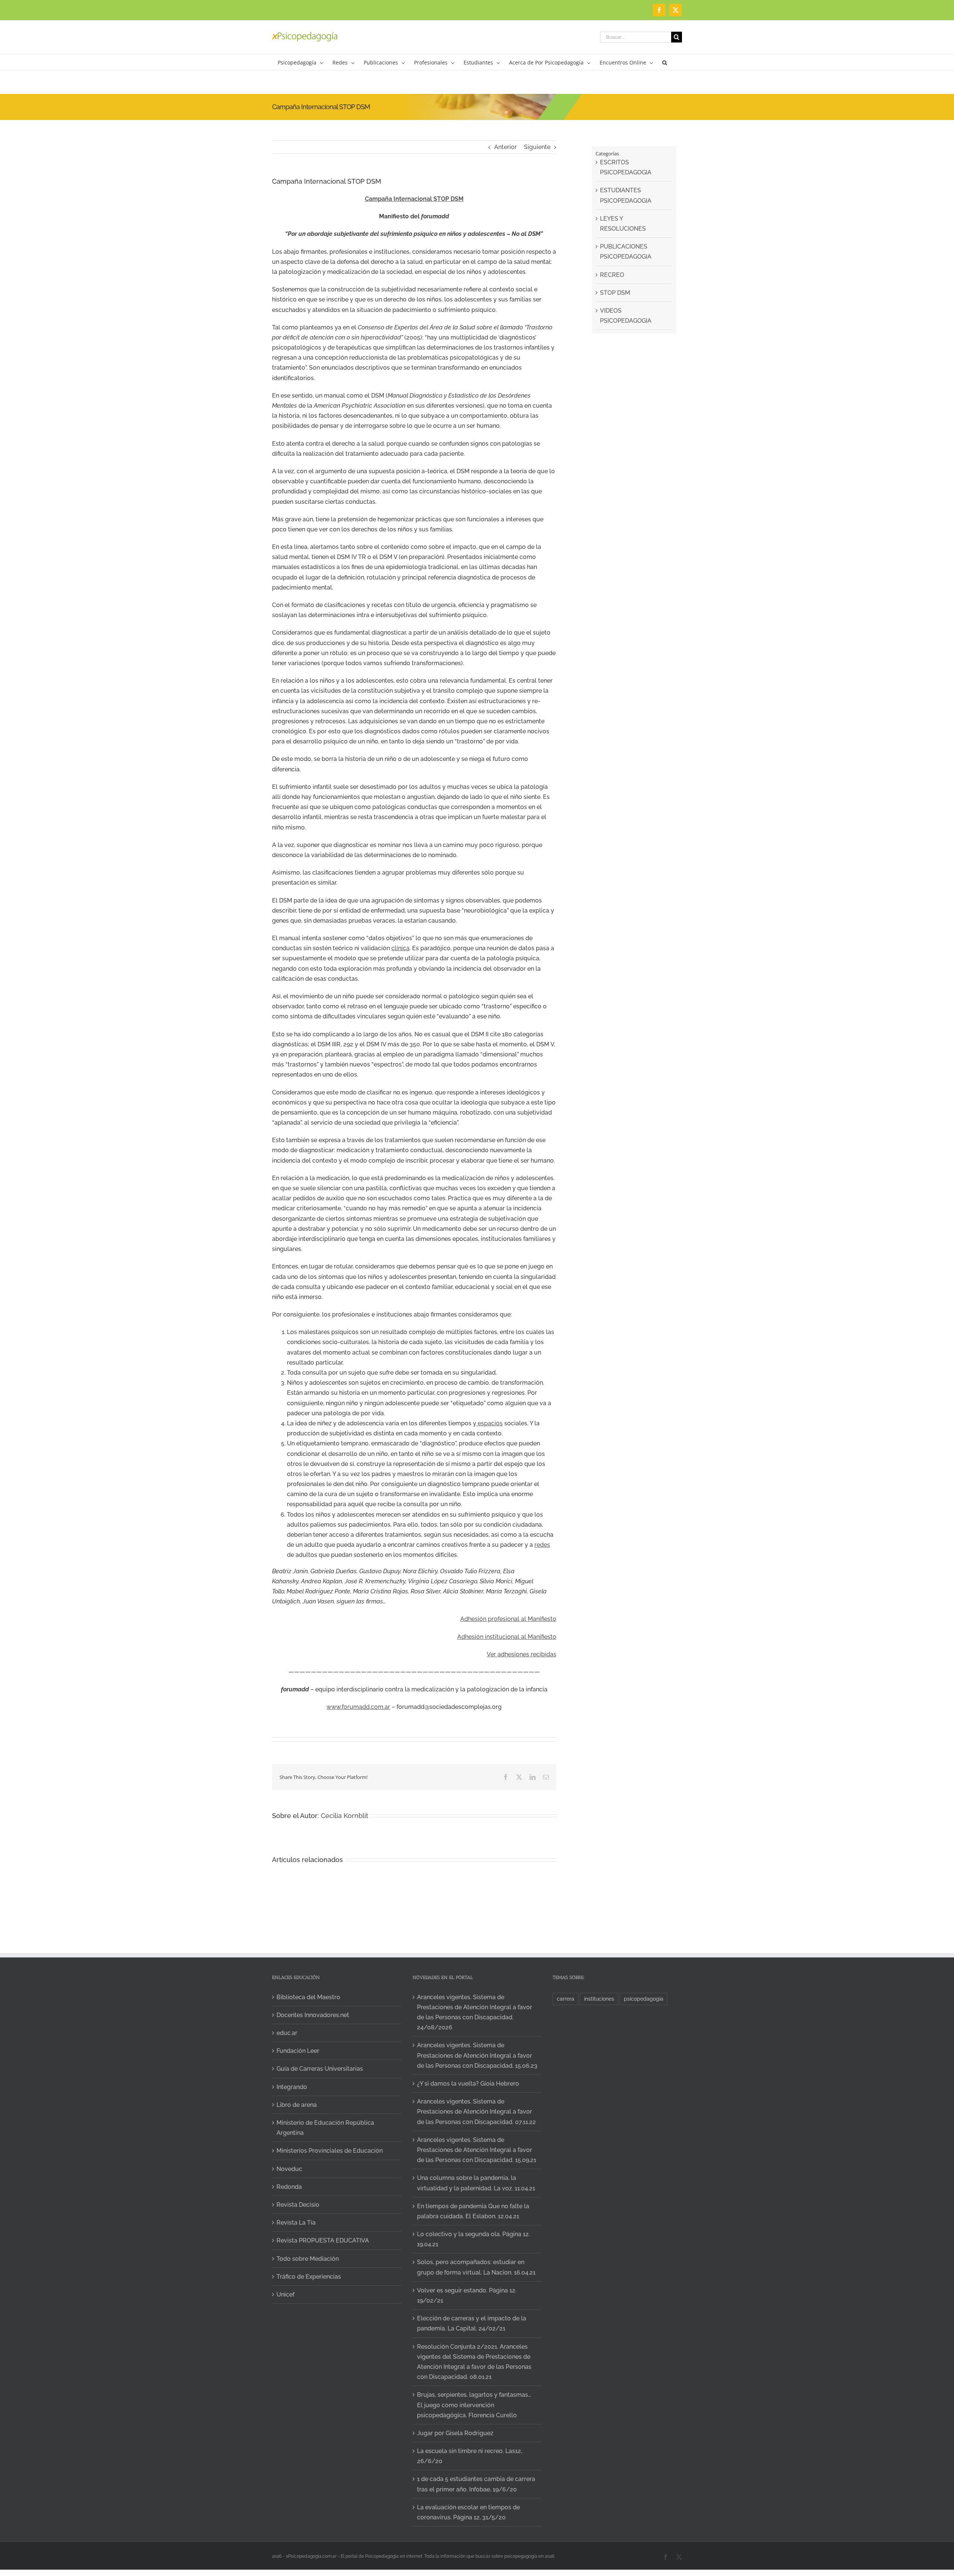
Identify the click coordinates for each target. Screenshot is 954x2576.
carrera (566, 1999)
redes (542, 1545)
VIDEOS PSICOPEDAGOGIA (626, 316)
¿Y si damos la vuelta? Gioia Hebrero (468, 2084)
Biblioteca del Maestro (308, 1997)
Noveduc (289, 2169)
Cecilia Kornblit (345, 1816)
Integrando (292, 2087)
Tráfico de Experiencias (309, 2277)
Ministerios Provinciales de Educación (330, 2151)
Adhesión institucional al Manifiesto (507, 1637)
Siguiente (537, 147)
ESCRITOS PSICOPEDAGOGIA (626, 167)
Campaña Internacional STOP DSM (414, 199)
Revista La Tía (296, 2223)
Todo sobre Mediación (308, 2259)
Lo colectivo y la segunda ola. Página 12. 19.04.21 (473, 2239)
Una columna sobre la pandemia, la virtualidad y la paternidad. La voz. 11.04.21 (476, 2183)
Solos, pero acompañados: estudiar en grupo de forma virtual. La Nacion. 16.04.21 (476, 2267)
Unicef (285, 2294)
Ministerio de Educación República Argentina (325, 2128)
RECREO (612, 275)
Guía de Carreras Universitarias (320, 2069)
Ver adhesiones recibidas (522, 1654)
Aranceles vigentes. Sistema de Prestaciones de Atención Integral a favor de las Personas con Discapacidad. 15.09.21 (477, 2150)
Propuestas (862, 2486)
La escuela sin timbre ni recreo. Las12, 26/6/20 (470, 2456)
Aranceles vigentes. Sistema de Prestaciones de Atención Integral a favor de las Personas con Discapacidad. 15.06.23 (477, 2055)
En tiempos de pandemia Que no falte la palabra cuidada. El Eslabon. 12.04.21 (473, 2211)
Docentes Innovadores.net (313, 2015)
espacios (489, 1423)
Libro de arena (297, 2105)
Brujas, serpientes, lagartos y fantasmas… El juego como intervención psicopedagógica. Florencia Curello (474, 2405)
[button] (665, 62)
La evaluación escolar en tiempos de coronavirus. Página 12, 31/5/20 (468, 2512)
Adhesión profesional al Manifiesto (508, 1619)
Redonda (289, 2187)
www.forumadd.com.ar (358, 1707)
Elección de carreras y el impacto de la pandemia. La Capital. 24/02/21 (472, 2323)
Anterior (506, 147)
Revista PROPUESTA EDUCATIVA (323, 2240)
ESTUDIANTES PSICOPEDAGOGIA (626, 195)
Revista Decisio (298, 2205)
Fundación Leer (298, 2051)
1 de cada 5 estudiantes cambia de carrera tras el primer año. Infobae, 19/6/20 (476, 2484)
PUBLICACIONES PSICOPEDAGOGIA (626, 252)
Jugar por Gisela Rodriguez (455, 2433)
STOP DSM (615, 293)
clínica (400, 948)
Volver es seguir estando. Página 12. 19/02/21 (467, 2295)
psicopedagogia (644, 1999)
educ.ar (287, 2033)
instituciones (599, 1999)
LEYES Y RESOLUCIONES (623, 224)
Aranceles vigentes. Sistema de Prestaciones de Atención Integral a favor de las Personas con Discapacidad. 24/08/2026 (475, 2012)
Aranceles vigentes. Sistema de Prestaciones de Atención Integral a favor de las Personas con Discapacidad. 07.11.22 (476, 2112)
